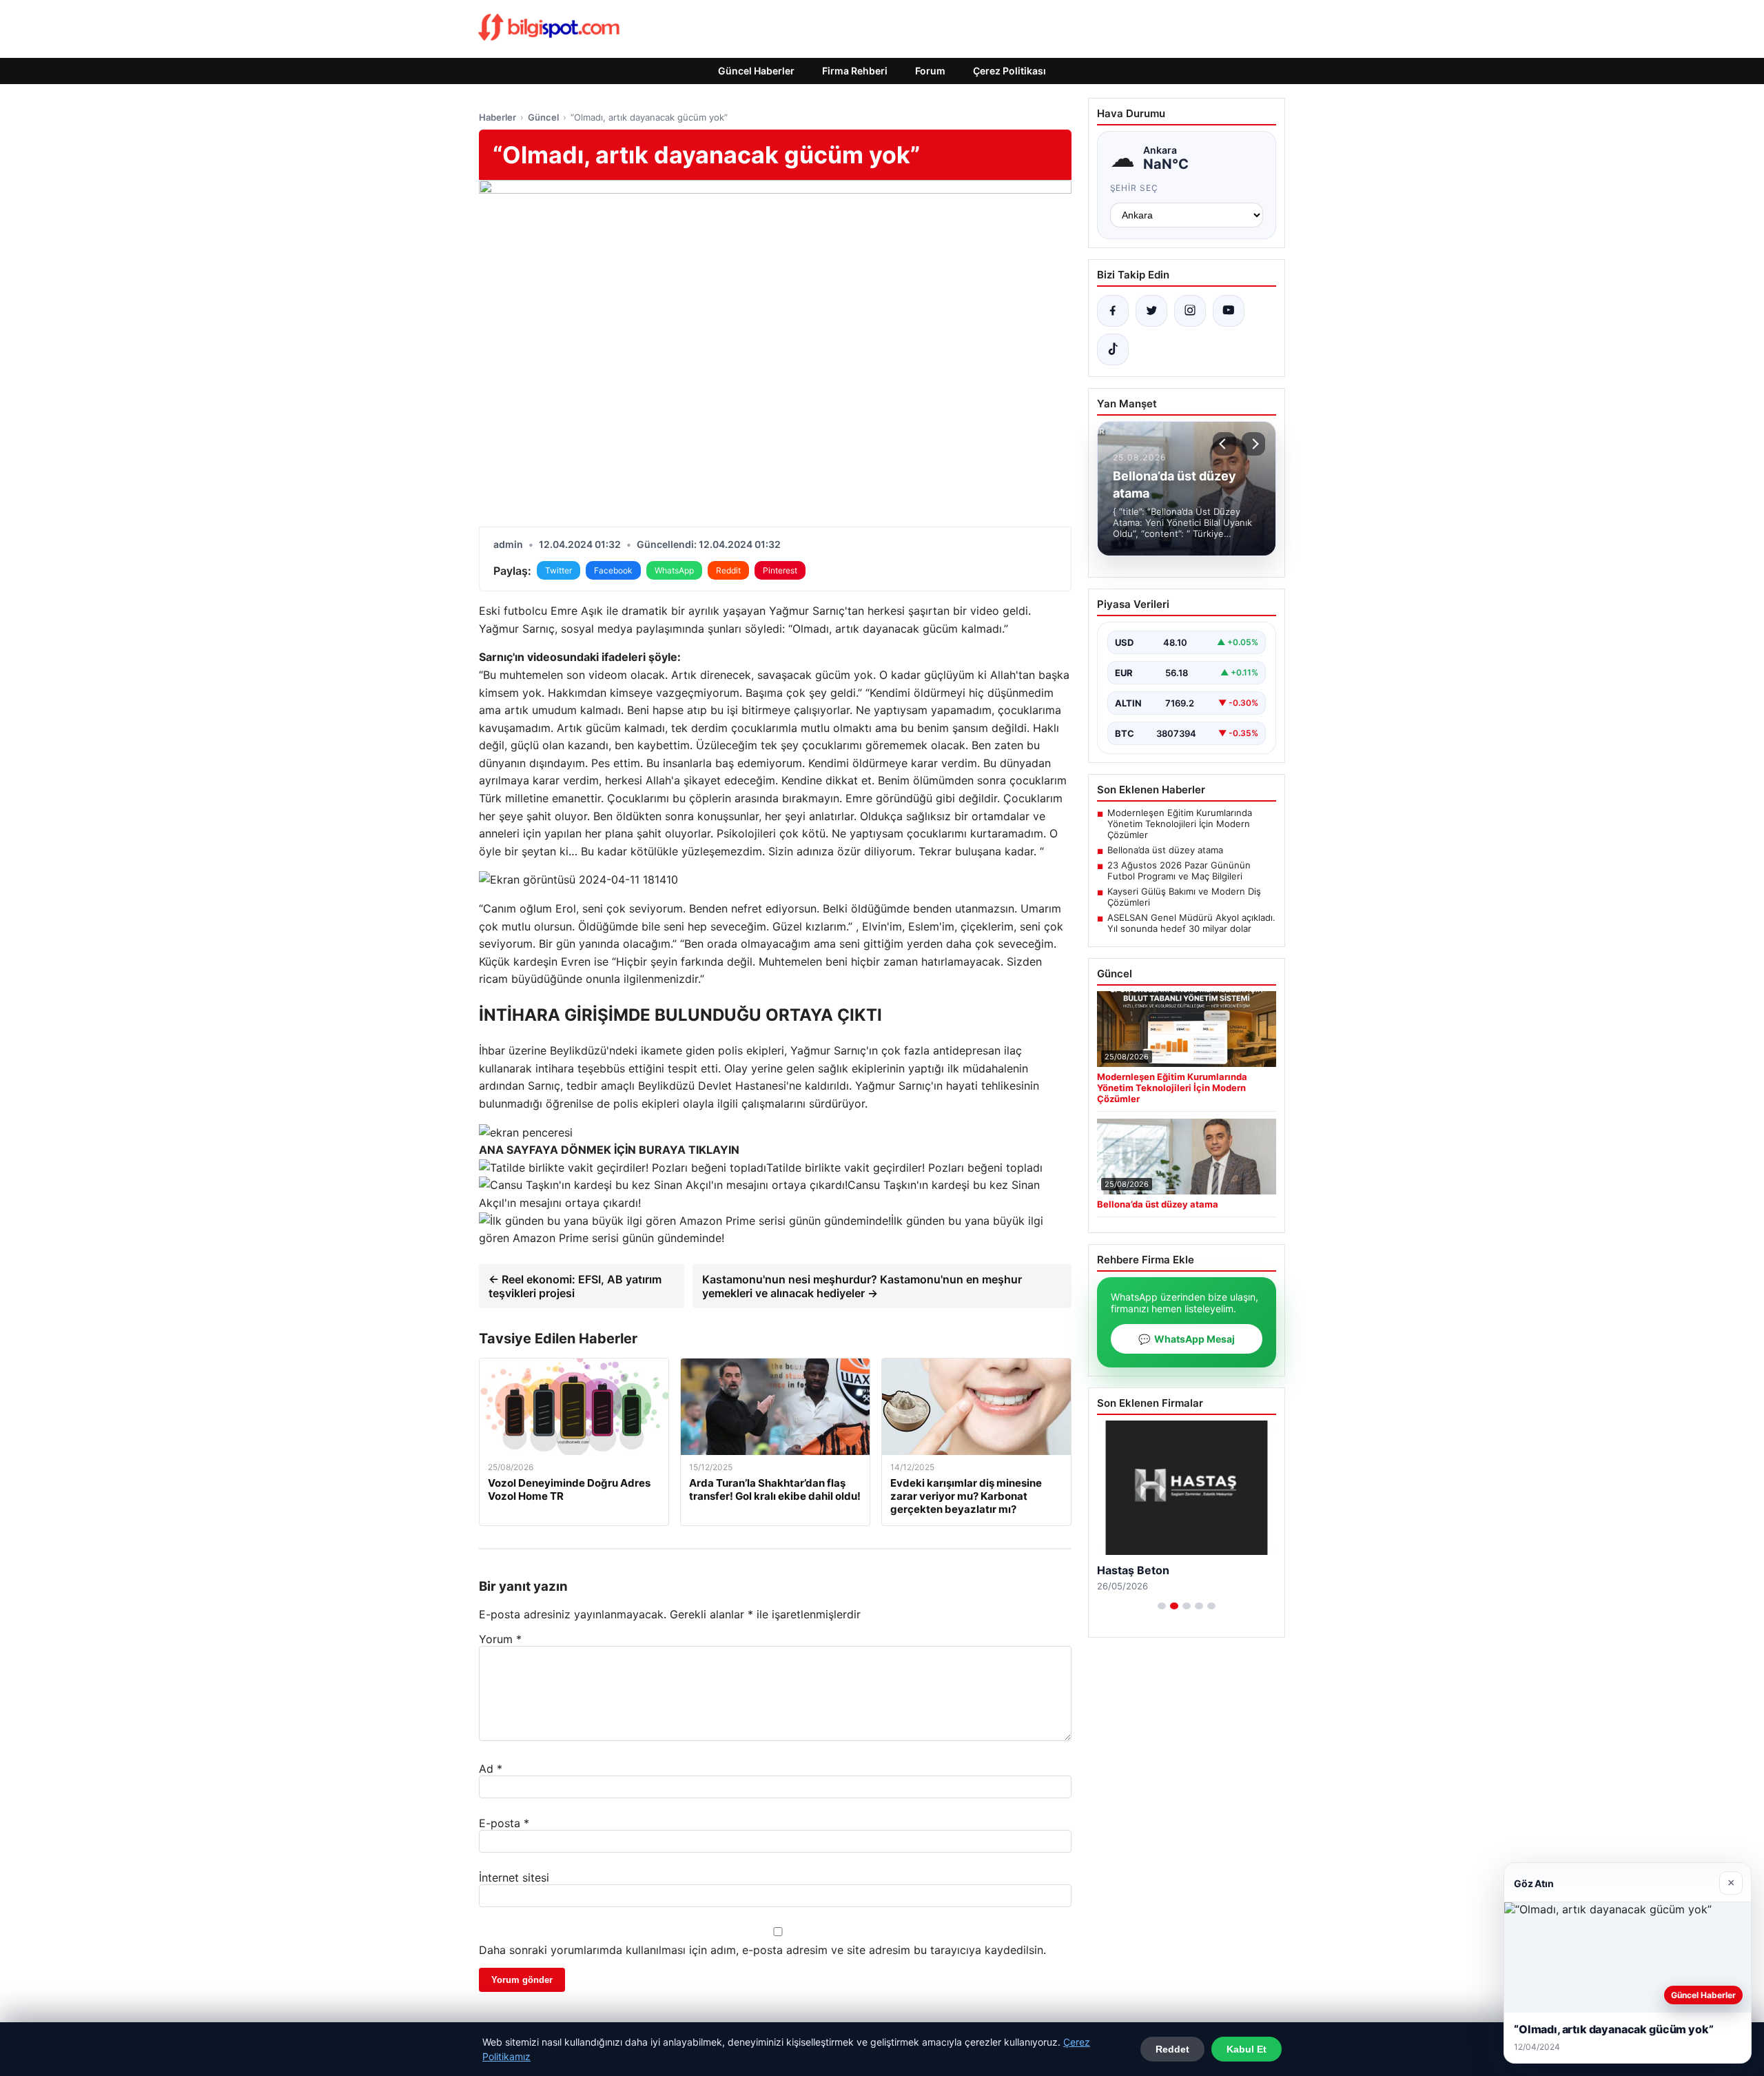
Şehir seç (1135, 188)
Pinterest (780, 570)
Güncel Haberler (756, 71)
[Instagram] (1190, 311)
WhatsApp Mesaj (1187, 1339)
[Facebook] (1113, 311)
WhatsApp (674, 570)
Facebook (613, 570)
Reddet (1172, 2049)
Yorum (500, 1639)
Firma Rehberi (855, 71)
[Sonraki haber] (1253, 444)
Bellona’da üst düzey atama (1165, 850)
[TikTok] (1113, 349)
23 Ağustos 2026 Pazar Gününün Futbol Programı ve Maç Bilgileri (1179, 871)
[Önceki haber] (1224, 444)
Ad (491, 1769)
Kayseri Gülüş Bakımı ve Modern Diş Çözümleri (1184, 897)
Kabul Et (1247, 2049)
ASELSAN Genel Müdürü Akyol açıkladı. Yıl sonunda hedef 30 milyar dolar (1191, 923)
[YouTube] (1229, 311)
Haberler (498, 117)
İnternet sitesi (514, 1877)
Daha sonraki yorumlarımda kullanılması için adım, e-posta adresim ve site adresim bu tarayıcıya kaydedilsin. (762, 1950)
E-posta (504, 1823)
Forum (930, 71)
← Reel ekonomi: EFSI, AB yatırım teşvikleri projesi (575, 1286)
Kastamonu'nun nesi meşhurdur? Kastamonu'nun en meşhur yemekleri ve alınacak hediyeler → (862, 1286)
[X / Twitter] (1151, 311)
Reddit (728, 570)
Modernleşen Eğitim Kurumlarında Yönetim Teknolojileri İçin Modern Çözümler (1180, 824)
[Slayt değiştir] (1162, 1606)
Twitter (558, 570)
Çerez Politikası (1009, 71)
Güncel (543, 117)
